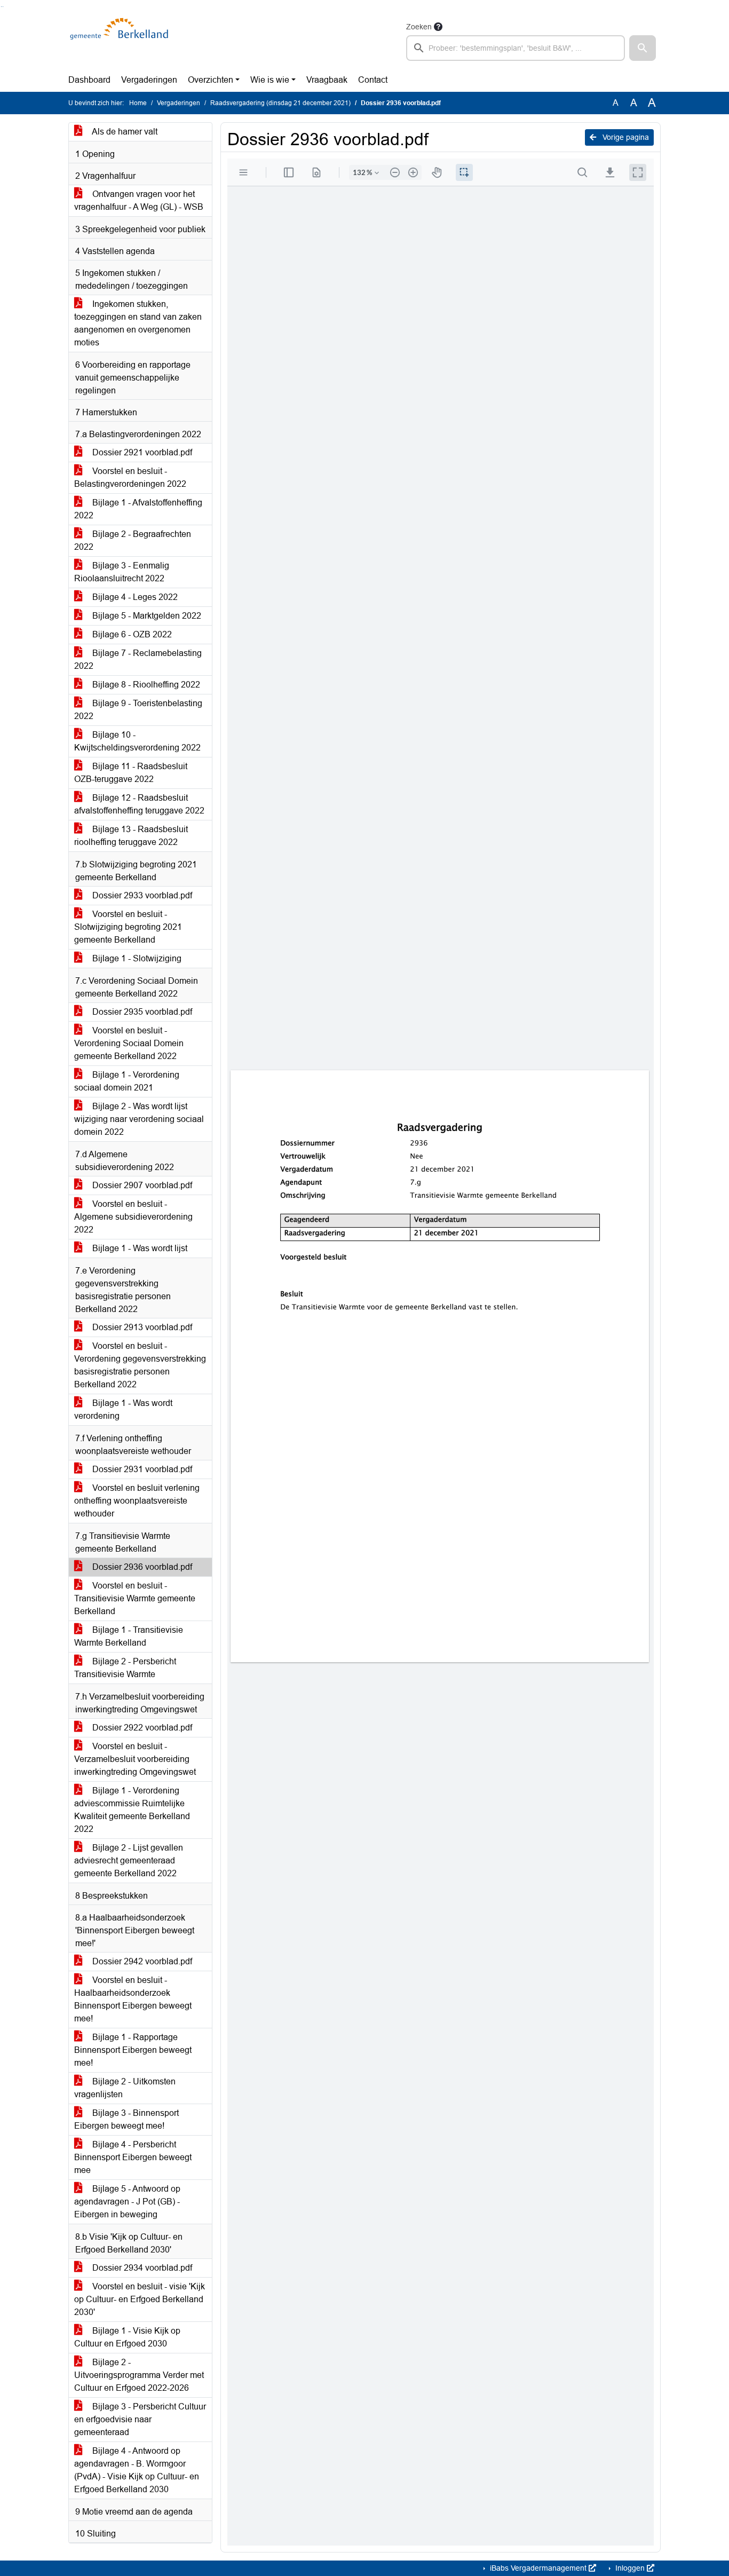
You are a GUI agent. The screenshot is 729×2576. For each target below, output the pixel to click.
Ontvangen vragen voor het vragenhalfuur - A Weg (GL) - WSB (139, 200)
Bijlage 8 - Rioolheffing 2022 (145, 685)
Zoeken (419, 27)
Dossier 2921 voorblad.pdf (141, 452)
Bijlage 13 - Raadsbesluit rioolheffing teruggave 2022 (131, 836)
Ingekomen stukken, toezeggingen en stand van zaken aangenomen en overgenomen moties (138, 323)
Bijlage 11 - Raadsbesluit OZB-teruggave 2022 (131, 773)
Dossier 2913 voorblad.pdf (141, 1327)
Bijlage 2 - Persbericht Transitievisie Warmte (125, 1668)
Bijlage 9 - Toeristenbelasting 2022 (138, 710)
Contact (373, 80)
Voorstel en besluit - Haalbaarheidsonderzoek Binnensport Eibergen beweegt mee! (133, 1999)
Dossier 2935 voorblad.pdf (141, 1012)
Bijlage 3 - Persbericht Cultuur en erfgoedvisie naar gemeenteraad (140, 2419)
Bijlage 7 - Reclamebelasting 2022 (138, 659)
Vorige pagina (625, 137)
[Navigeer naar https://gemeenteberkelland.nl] (121, 41)
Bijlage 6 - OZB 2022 (131, 634)
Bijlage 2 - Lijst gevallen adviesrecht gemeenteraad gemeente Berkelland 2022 (129, 1860)
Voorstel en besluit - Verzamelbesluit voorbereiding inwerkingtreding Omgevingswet (135, 1759)
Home (138, 103)
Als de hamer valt (124, 132)
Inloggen (630, 2568)
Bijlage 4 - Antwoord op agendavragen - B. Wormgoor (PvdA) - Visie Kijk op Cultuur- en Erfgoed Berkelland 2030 (137, 2470)
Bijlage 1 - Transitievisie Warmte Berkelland (129, 1636)
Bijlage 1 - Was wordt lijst (139, 1248)
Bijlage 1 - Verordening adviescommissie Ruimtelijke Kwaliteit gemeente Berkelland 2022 (132, 1810)
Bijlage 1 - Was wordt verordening (123, 1409)
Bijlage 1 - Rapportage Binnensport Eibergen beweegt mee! (133, 2050)
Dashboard (89, 80)
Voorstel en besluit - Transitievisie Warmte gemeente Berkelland (135, 1598)
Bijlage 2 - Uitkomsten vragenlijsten (125, 2088)
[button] (643, 48)
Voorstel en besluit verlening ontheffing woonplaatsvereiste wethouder (137, 1501)
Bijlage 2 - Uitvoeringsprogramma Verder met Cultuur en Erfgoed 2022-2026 (139, 2375)
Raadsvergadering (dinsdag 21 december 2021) (280, 103)
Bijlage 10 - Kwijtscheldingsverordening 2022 (137, 741)
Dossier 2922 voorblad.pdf (141, 1728)
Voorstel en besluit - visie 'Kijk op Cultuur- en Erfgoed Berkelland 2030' (140, 2299)
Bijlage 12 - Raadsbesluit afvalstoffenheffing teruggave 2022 (139, 804)
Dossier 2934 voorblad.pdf (141, 2268)
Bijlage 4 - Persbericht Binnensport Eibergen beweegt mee (133, 2157)
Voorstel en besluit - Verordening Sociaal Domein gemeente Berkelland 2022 (129, 1043)
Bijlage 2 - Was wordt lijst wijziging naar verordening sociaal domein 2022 (139, 1119)
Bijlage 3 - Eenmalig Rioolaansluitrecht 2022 (122, 572)
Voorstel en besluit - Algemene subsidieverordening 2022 (133, 1217)
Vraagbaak (327, 80)
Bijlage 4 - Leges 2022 (134, 597)
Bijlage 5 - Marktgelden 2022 (146, 616)
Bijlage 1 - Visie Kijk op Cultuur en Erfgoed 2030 (127, 2337)
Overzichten (211, 80)
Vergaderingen (149, 80)
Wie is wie (270, 80)
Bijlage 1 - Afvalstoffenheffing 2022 (138, 509)
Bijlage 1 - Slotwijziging (136, 958)
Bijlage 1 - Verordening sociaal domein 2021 (127, 1081)
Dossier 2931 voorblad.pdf (141, 1469)
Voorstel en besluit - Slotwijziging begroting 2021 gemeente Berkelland (128, 927)
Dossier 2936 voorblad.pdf (141, 1567)
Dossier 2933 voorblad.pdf (141, 895)
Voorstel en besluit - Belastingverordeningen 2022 (130, 477)
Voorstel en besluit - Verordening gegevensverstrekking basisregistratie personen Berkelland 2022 (140, 1365)
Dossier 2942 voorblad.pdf (141, 1961)
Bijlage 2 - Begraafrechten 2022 (133, 540)
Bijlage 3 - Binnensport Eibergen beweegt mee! (126, 2119)
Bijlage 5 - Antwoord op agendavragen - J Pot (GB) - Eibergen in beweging (127, 2202)
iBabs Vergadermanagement (538, 2568)
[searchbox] (516, 48)
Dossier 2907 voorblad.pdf (141, 1185)
